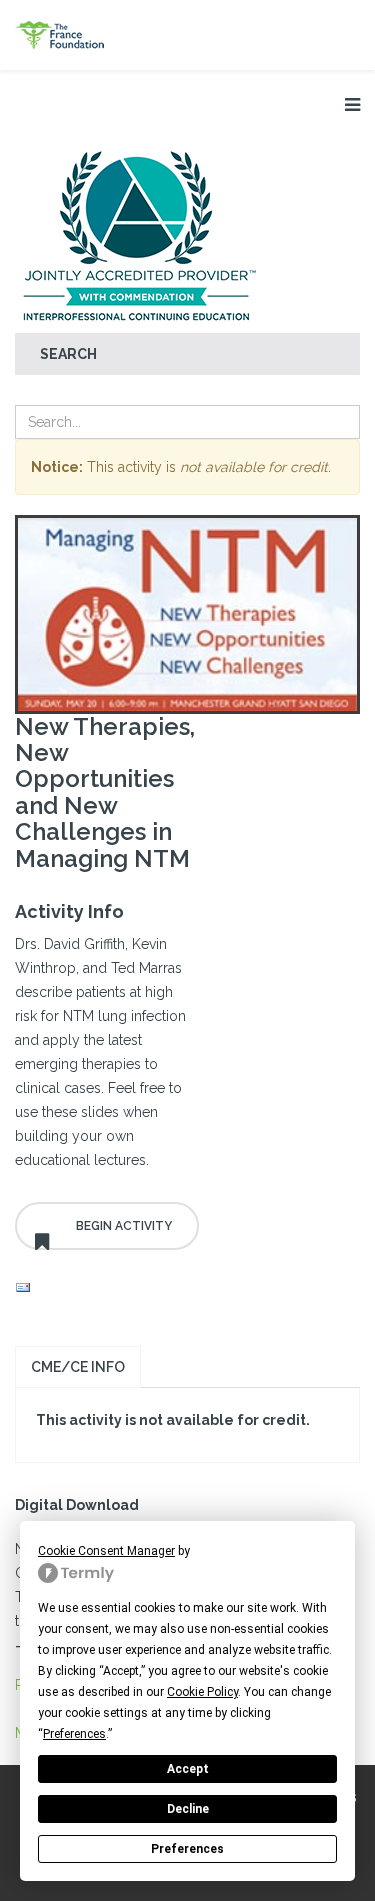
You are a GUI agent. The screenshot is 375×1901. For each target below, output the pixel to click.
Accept (188, 1769)
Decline (188, 1809)
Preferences (187, 1849)
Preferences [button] (74, 1734)
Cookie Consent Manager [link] (106, 1551)
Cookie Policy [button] (202, 1692)
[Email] (107, 1288)
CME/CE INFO (78, 1367)
